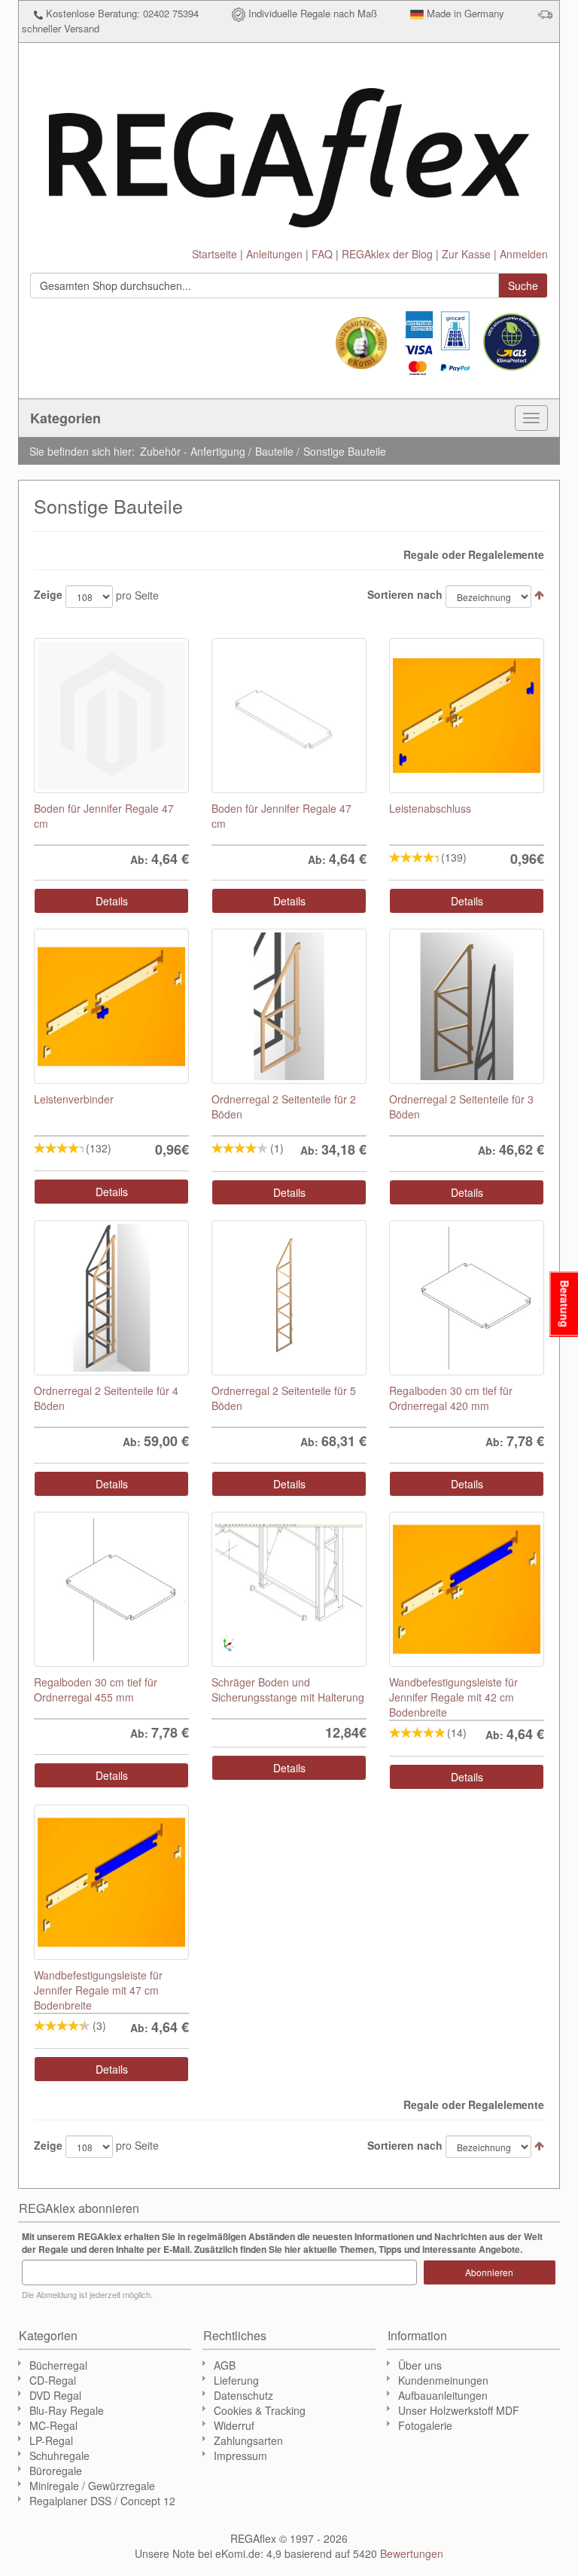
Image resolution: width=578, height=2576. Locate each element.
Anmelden (524, 254)
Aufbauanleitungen (443, 2395)
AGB (225, 2365)
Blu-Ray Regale (67, 2410)
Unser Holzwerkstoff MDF (459, 2410)
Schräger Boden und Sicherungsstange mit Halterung (288, 1689)
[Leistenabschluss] (467, 716)
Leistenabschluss (430, 808)
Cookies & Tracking (260, 2410)
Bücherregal (58, 2365)
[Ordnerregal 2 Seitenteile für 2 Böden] (289, 1006)
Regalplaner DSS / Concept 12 (102, 2501)
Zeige (48, 594)
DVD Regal (55, 2395)
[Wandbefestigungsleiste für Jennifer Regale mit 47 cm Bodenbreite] (111, 1882)
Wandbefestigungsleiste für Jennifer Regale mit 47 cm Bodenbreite (98, 1990)
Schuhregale (59, 2455)
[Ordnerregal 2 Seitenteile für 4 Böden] (111, 1298)
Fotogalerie (425, 2425)
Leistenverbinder (74, 1099)
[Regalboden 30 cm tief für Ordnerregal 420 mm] (467, 1298)
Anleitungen (274, 254)
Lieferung (236, 2380)
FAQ (322, 254)
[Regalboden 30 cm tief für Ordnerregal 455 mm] (111, 1589)
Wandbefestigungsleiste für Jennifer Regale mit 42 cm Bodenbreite (453, 1697)
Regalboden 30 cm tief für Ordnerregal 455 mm (96, 1689)
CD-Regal (53, 2380)
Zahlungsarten (248, 2440)
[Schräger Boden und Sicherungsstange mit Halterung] (289, 1589)
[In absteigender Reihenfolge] (539, 594)
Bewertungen (412, 2553)
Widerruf (234, 2425)
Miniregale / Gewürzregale (92, 2486)
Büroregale (56, 2471)
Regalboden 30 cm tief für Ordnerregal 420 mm (451, 1398)
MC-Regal (53, 2425)
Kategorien (65, 418)
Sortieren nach (405, 594)
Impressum (240, 2455)
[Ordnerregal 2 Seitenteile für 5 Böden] (289, 1298)
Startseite (214, 254)
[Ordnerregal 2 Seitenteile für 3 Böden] (467, 1006)
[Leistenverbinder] (111, 1006)
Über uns (420, 2365)
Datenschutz (243, 2395)
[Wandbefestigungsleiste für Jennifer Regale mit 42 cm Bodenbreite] (467, 1589)
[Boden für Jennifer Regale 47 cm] (111, 716)
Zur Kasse (466, 254)
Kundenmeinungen (443, 2380)
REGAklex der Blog (387, 254)
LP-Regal (51, 2440)
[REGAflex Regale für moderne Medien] (289, 151)
